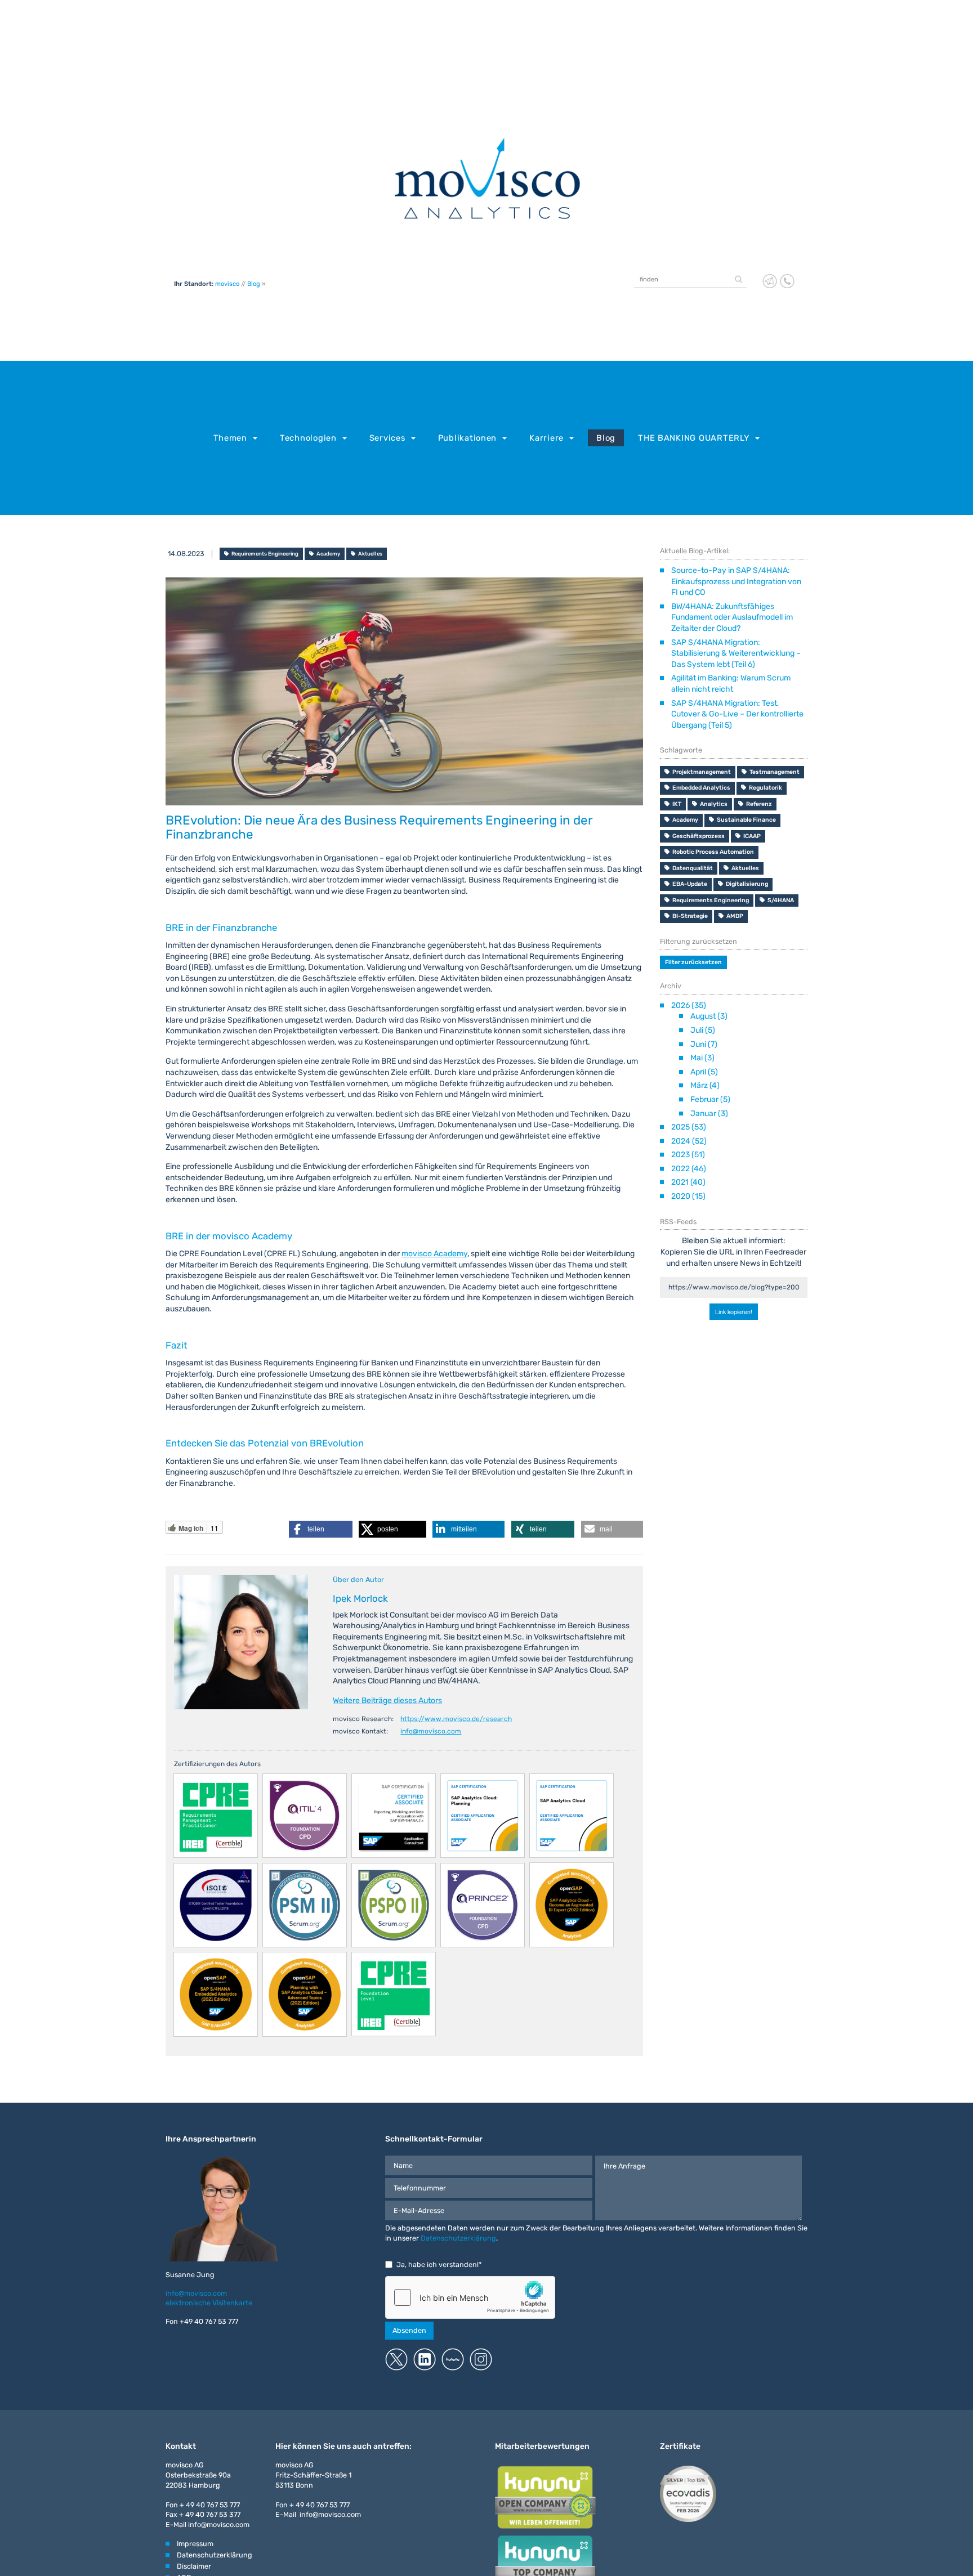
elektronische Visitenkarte (209, 2303)
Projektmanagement (702, 772)
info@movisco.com (431, 1731)
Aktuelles (370, 554)
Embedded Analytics (701, 788)
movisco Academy (434, 1254)
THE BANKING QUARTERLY (694, 438)
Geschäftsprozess (698, 836)
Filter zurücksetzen (693, 962)
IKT (677, 804)
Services (387, 438)
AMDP (735, 916)
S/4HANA (781, 900)
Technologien (308, 438)
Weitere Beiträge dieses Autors (387, 1701)
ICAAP (752, 836)
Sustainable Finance (746, 820)
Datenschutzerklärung (458, 2238)
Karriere (546, 438)
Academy (328, 554)
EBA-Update (690, 884)
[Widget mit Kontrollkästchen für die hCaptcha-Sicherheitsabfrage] (470, 2297)
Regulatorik (766, 788)
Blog (254, 284)
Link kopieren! (734, 1310)
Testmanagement (775, 772)
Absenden (409, 2330)
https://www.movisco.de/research (456, 1719)
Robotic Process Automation (713, 852)
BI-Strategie (690, 916)
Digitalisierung (747, 884)
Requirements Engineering (265, 554)
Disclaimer (194, 2566)
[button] (320, 1529)
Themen (230, 438)
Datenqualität (693, 868)
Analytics (714, 804)
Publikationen (468, 438)
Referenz (759, 804)
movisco (227, 284)
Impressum (195, 2544)
